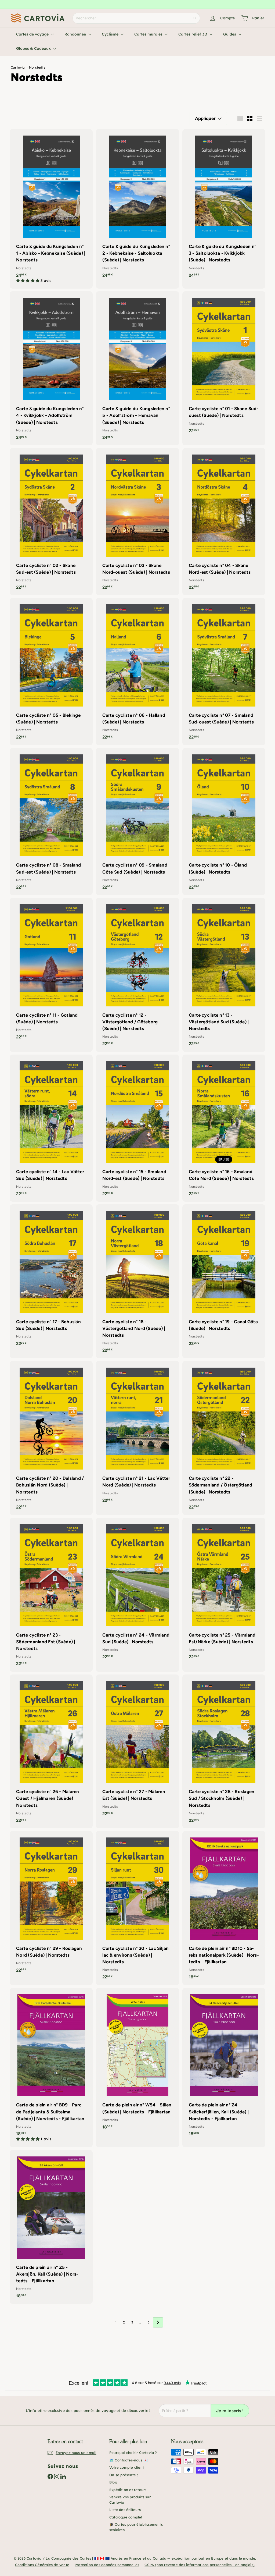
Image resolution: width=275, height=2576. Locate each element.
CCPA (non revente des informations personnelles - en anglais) (200, 2565)
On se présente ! (124, 2475)
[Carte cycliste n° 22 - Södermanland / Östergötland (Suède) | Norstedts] (224, 1438)
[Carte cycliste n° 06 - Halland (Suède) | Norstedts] (137, 671)
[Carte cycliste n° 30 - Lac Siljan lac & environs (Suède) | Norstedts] (137, 1908)
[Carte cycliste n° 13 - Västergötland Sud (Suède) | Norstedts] (224, 975)
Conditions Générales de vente (42, 2565)
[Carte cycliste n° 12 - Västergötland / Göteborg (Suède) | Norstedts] (137, 975)
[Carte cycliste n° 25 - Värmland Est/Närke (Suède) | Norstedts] (224, 1591)
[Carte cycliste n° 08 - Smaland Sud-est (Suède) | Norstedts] (51, 822)
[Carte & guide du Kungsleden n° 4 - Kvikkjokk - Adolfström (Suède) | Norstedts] (51, 368)
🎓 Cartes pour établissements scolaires (136, 2527)
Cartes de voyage (33, 34)
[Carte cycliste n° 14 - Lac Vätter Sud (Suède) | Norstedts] (51, 1128)
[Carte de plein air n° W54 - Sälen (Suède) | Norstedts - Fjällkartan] (137, 2061)
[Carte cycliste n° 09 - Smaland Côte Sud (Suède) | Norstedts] (137, 822)
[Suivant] (158, 2322)
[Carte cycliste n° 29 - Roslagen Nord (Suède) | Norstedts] (51, 1905)
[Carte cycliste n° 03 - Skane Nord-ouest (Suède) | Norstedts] (137, 522)
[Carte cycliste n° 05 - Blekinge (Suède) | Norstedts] (51, 671)
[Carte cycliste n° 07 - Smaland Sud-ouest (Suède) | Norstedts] (224, 671)
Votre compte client (127, 2467)
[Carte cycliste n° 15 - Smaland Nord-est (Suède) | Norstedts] (137, 1128)
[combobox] (136, 18)
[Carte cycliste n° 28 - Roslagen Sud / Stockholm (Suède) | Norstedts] (224, 1752)
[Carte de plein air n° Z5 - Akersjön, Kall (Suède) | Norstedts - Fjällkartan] (51, 2227)
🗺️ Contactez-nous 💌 (129, 2460)
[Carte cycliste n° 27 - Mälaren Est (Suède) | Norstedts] (137, 1748)
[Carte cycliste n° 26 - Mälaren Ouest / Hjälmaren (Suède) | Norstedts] (51, 1752)
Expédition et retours (128, 2490)
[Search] (195, 18)
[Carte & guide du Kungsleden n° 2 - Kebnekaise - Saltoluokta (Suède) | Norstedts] (137, 206)
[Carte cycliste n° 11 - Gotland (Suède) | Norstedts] (51, 971)
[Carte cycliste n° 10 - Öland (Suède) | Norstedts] (224, 822)
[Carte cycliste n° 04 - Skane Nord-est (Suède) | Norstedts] (224, 522)
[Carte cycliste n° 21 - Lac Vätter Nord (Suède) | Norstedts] (137, 1434)
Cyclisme (111, 34)
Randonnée (76, 34)
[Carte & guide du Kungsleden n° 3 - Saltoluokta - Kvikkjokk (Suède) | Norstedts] (224, 206)
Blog (113, 2482)
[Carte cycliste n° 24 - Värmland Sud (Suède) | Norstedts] (137, 1591)
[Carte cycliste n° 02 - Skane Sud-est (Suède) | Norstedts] (51, 522)
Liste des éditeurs (125, 2510)
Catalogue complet (126, 2517)
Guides (230, 34)
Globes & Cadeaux (34, 48)
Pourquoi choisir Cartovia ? (133, 2453)
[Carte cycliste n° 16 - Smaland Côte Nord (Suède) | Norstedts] (224, 1128)
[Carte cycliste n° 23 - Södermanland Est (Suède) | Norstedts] (51, 1595)
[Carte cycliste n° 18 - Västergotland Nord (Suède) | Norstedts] (137, 1281)
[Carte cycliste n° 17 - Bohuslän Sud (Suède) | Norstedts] (51, 1278)
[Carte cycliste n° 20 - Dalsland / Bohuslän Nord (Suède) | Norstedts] (51, 1438)
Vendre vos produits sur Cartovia (130, 2500)
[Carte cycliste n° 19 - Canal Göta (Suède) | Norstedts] (224, 1278)
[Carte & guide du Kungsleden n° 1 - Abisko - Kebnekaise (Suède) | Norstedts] (51, 209)
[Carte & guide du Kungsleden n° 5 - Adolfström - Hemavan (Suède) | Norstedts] (137, 368)
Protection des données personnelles (107, 2565)
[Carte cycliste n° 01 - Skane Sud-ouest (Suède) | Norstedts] (224, 365)
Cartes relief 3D (193, 34)
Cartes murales (149, 34)
